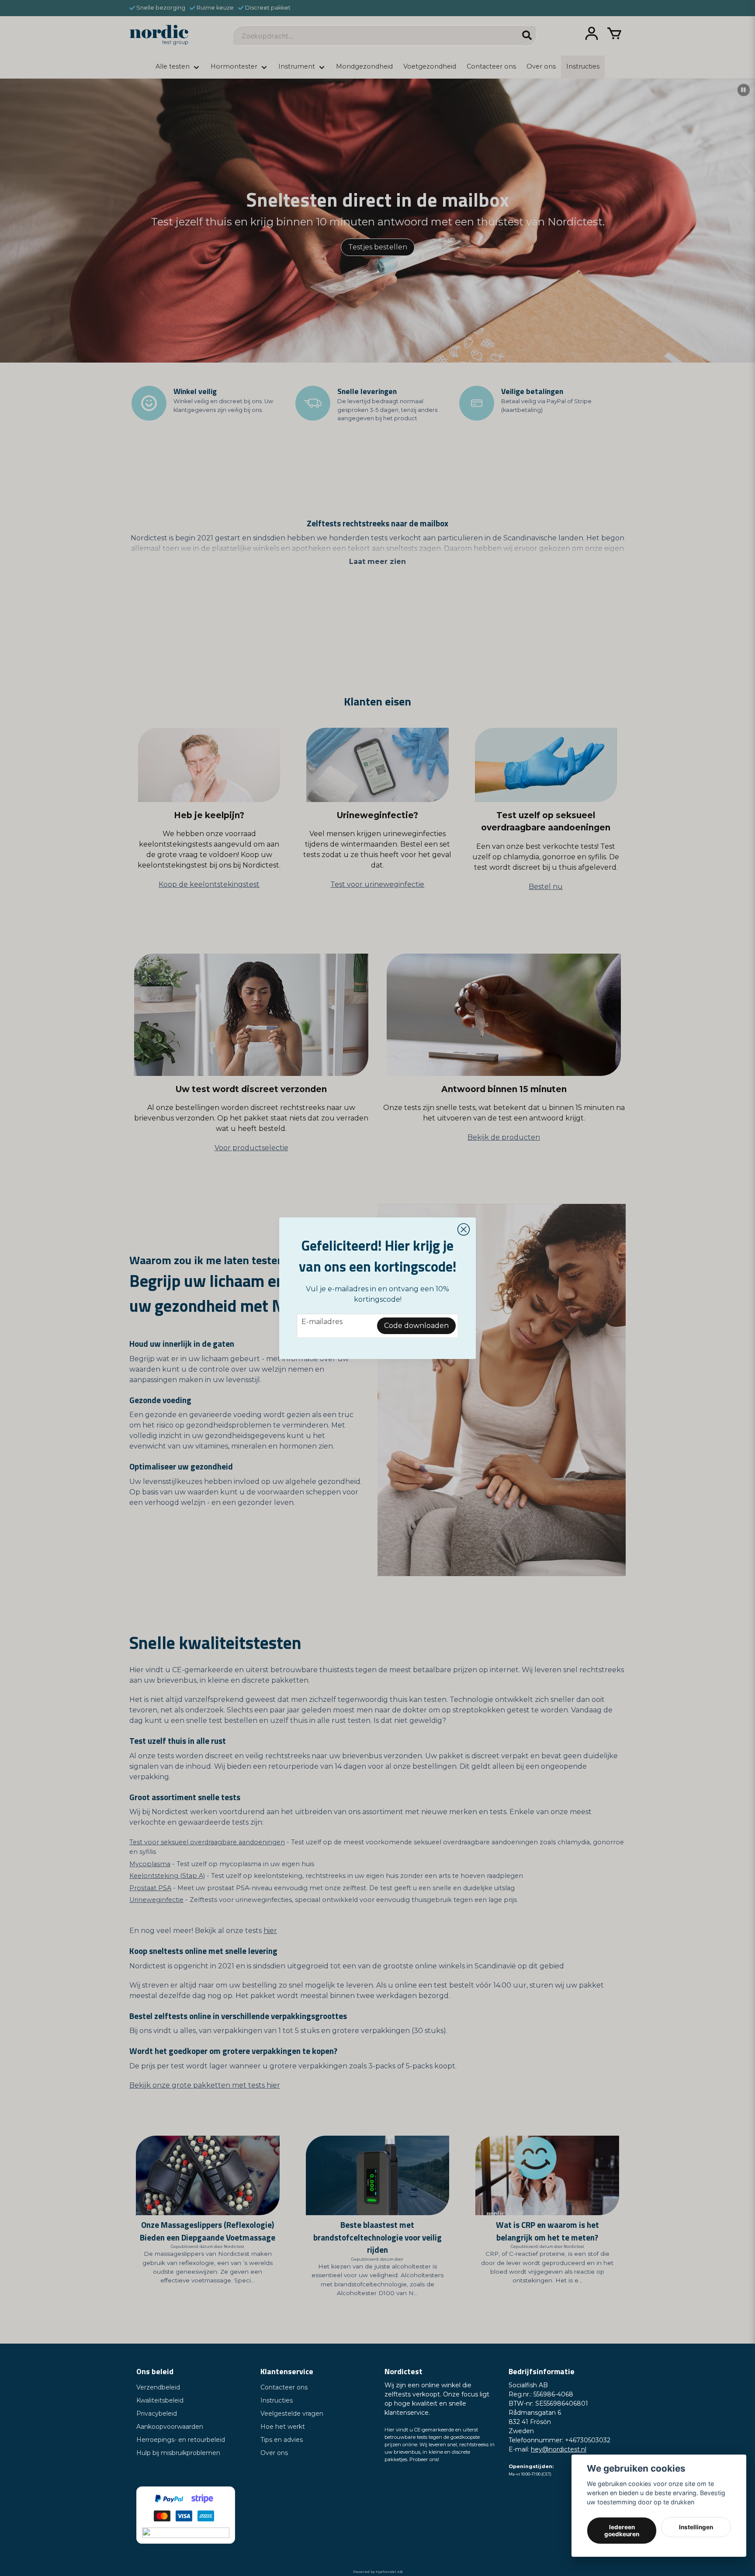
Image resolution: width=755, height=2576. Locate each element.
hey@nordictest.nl (559, 2449)
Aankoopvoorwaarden (170, 2427)
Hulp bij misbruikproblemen (178, 2453)
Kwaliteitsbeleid (160, 2400)
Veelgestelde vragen (292, 2413)
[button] (464, 1230)
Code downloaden (416, 1326)
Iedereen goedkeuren (622, 2531)
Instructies (277, 2400)
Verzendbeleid (158, 2387)
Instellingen (696, 2527)
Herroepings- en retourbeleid (181, 2440)
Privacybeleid (157, 2413)
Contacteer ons (284, 2387)
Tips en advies (282, 2440)
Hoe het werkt (283, 2427)
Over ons (274, 2453)
